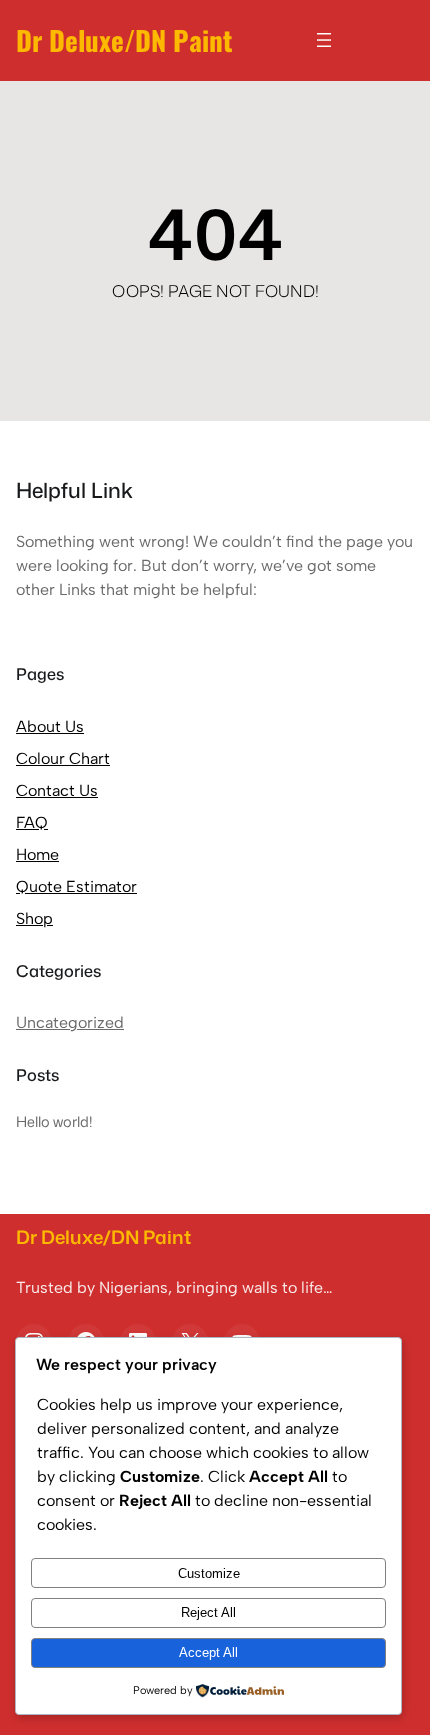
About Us (50, 726)
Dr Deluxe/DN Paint (124, 40)
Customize (209, 1573)
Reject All (208, 1612)
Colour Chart (63, 758)
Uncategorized (70, 1022)
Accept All (208, 1652)
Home (37, 854)
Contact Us (57, 790)
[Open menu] (324, 40)
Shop (34, 918)
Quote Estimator (76, 886)
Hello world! (54, 1121)
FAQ (32, 822)
